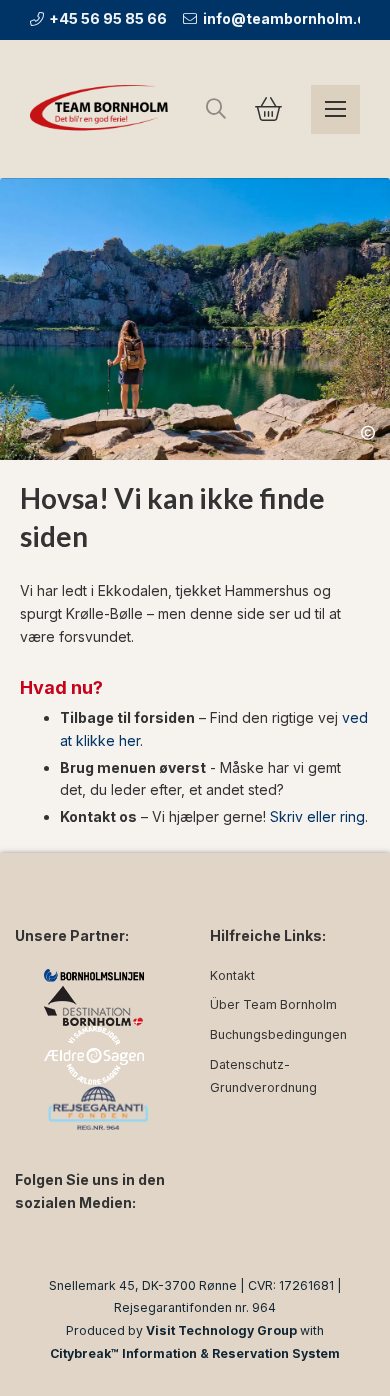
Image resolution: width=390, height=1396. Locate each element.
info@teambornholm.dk (288, 18)
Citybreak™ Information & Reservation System (195, 1353)
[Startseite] (102, 109)
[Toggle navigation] (335, 109)
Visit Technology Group (221, 1330)
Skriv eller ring (317, 816)
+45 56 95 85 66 (108, 18)
